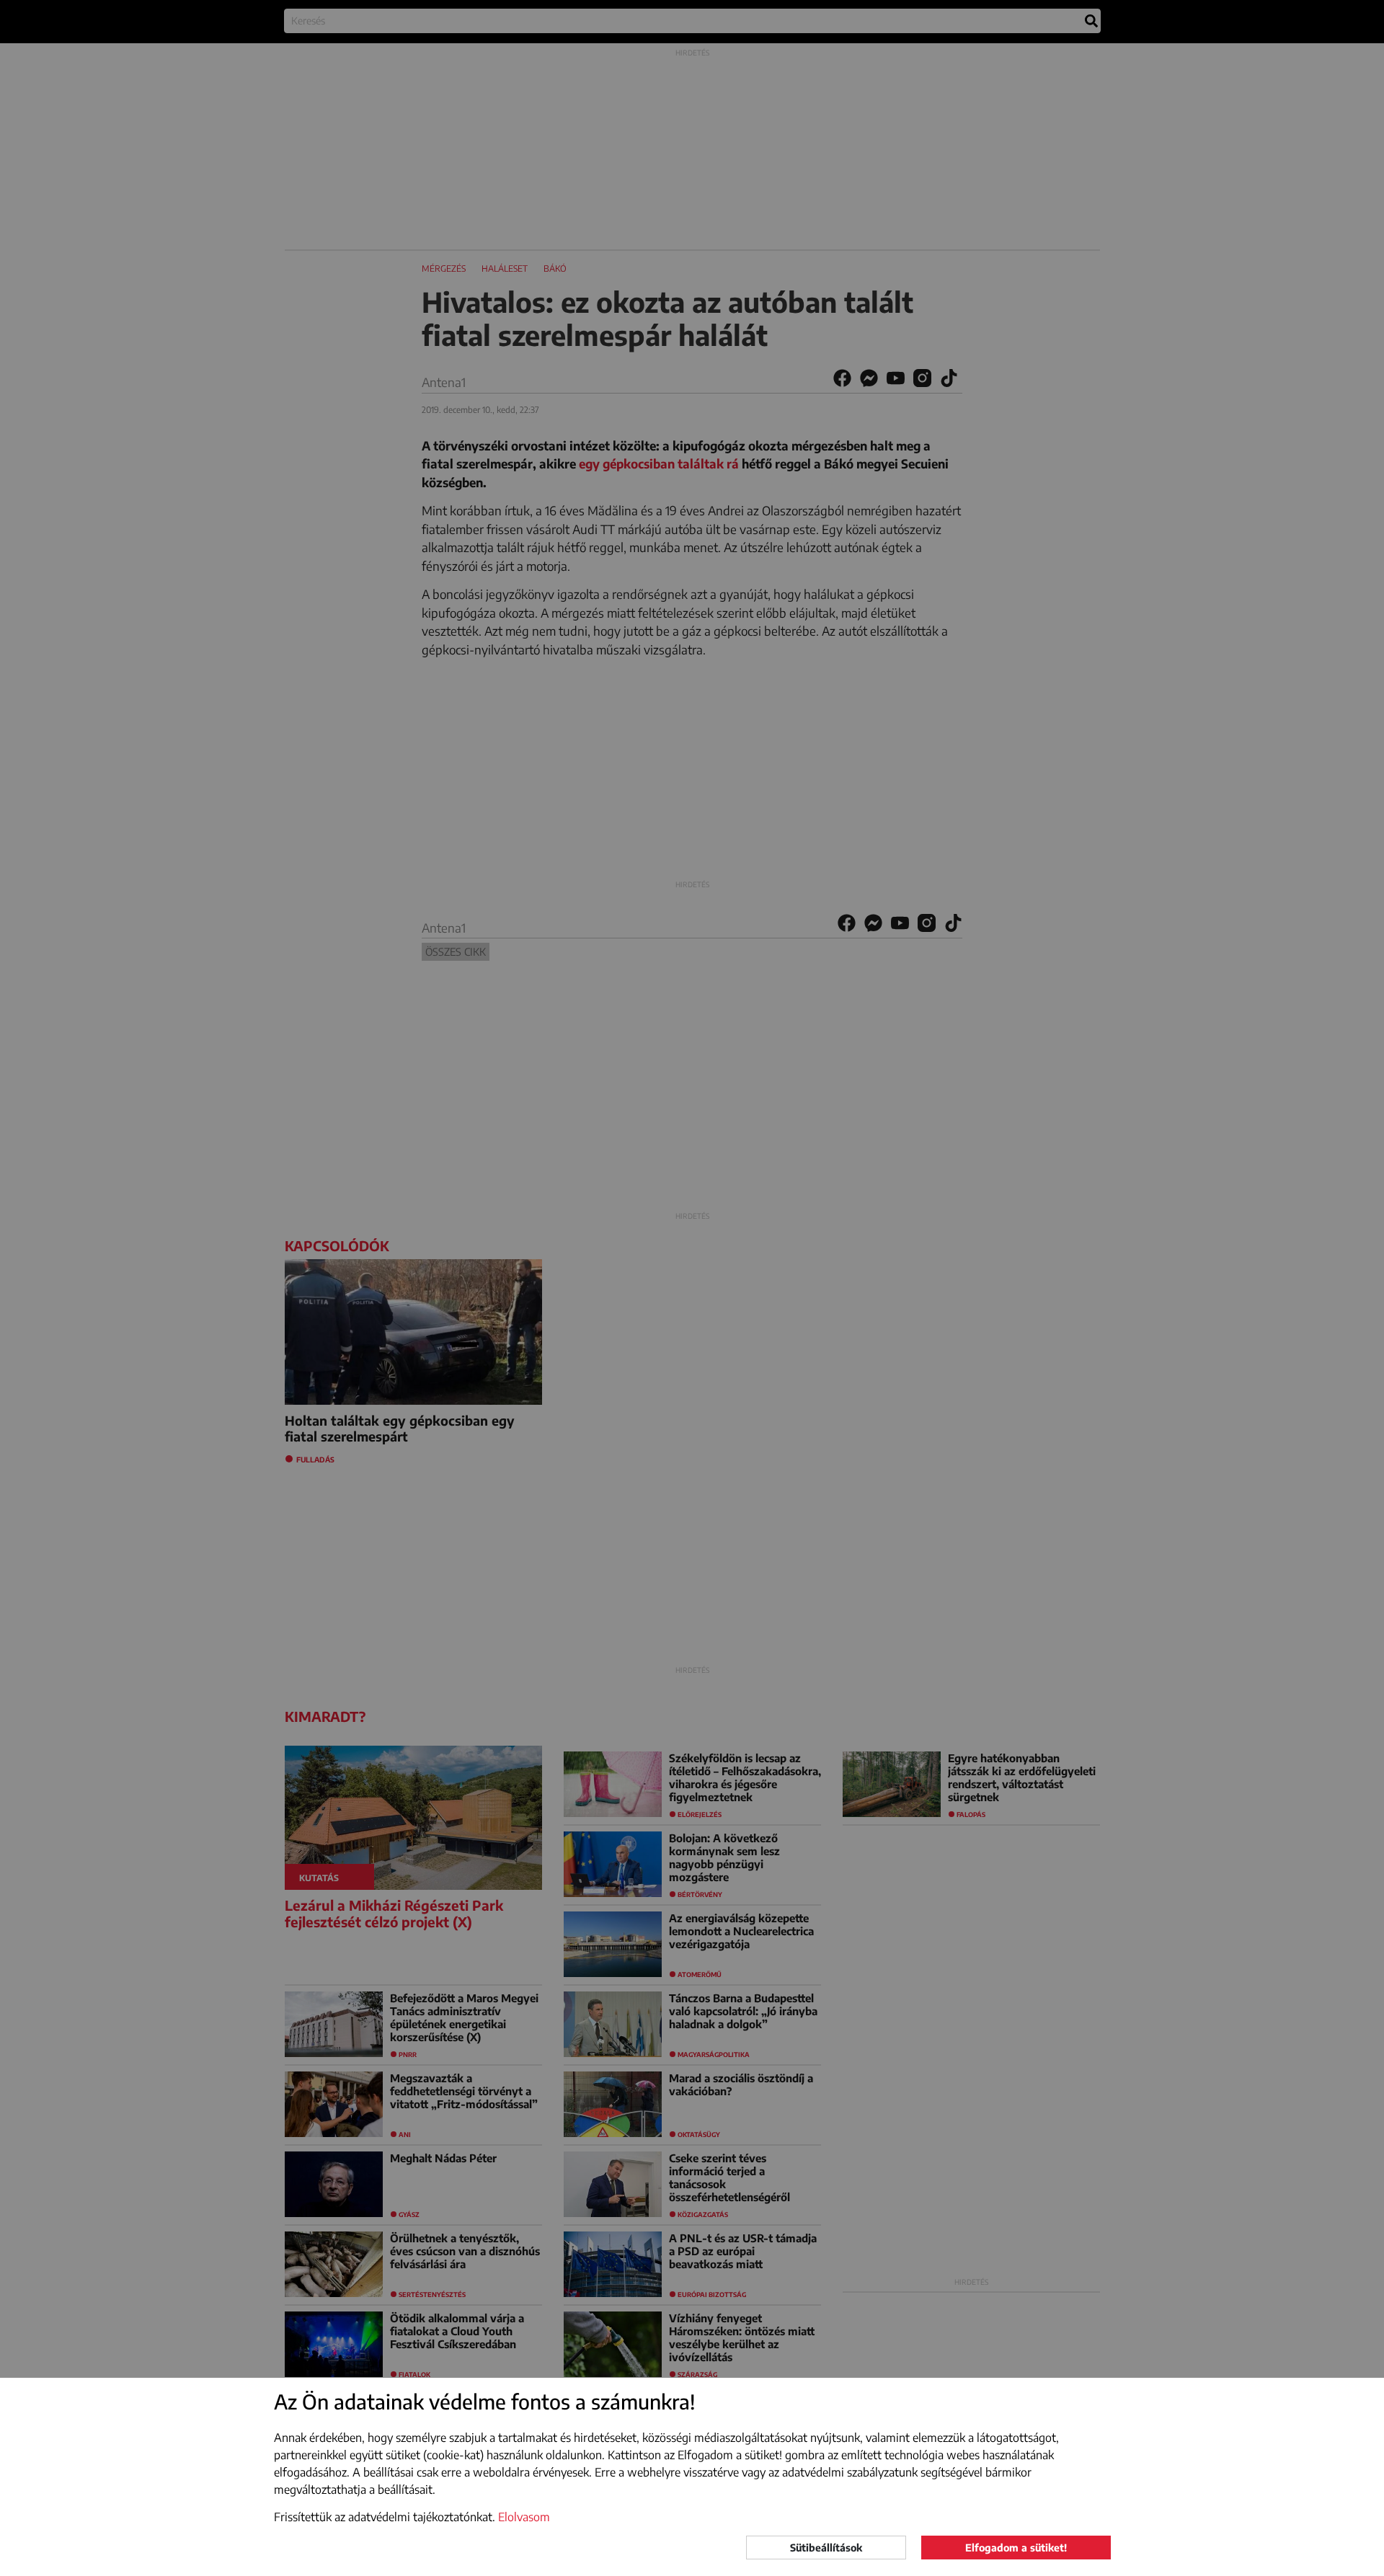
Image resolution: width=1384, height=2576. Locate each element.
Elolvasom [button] (524, 2517)
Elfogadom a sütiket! (1016, 2548)
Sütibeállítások (826, 2548)
